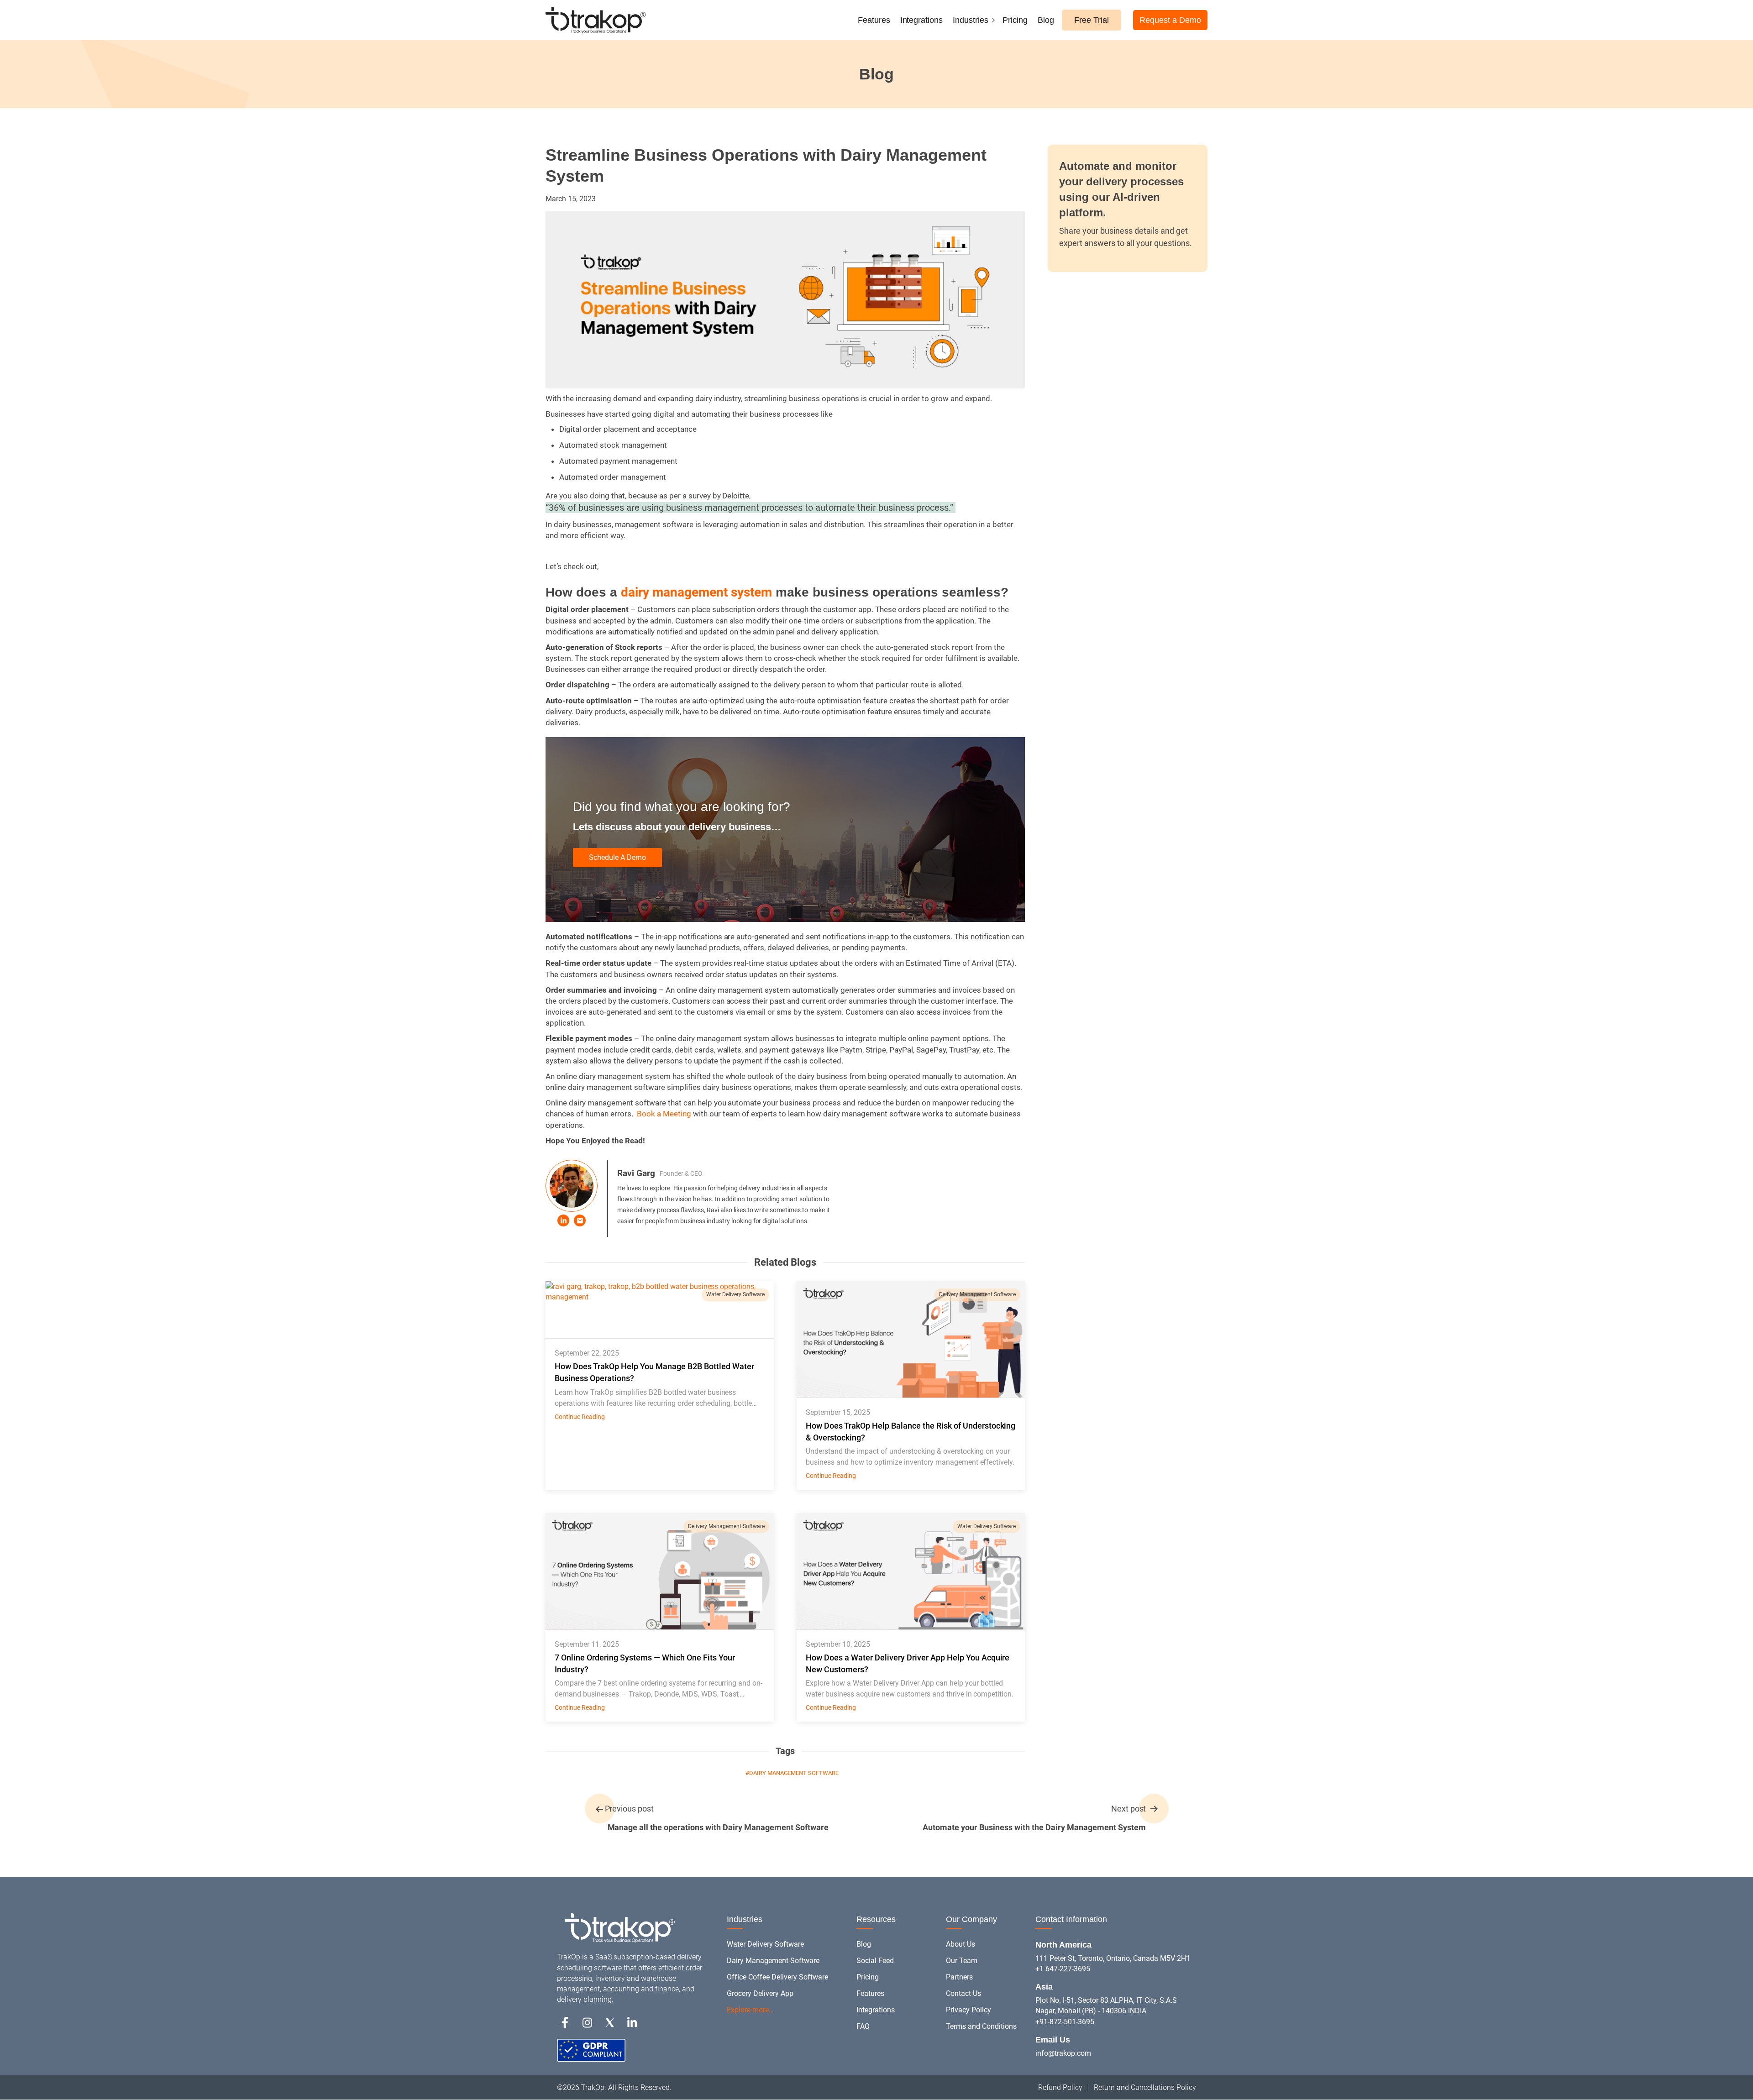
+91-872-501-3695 (1065, 2022)
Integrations (922, 20)
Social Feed (875, 1961)
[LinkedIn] (563, 1220)
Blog (1046, 20)
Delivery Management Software (977, 1294)
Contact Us (963, 1993)
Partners (959, 1977)
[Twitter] (610, 2022)
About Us (960, 1944)
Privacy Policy (968, 2010)
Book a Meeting (665, 1114)
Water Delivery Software (735, 1294)
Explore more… (750, 2010)
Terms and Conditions (981, 2026)
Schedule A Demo (617, 857)
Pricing (1015, 20)
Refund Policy (1060, 2087)
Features (874, 20)
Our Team (962, 1961)
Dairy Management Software (773, 1961)
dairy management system (696, 592)
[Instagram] (587, 2022)
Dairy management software (794, 1773)
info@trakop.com (1063, 2053)
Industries (971, 20)
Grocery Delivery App (760, 1993)
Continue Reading (580, 1417)
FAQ (863, 2026)
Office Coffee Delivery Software (777, 1977)
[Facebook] (565, 2022)
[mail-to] (580, 1220)
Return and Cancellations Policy (1145, 2087)
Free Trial (1092, 20)
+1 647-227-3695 (1063, 1969)
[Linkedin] (632, 2022)
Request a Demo (1170, 20)
